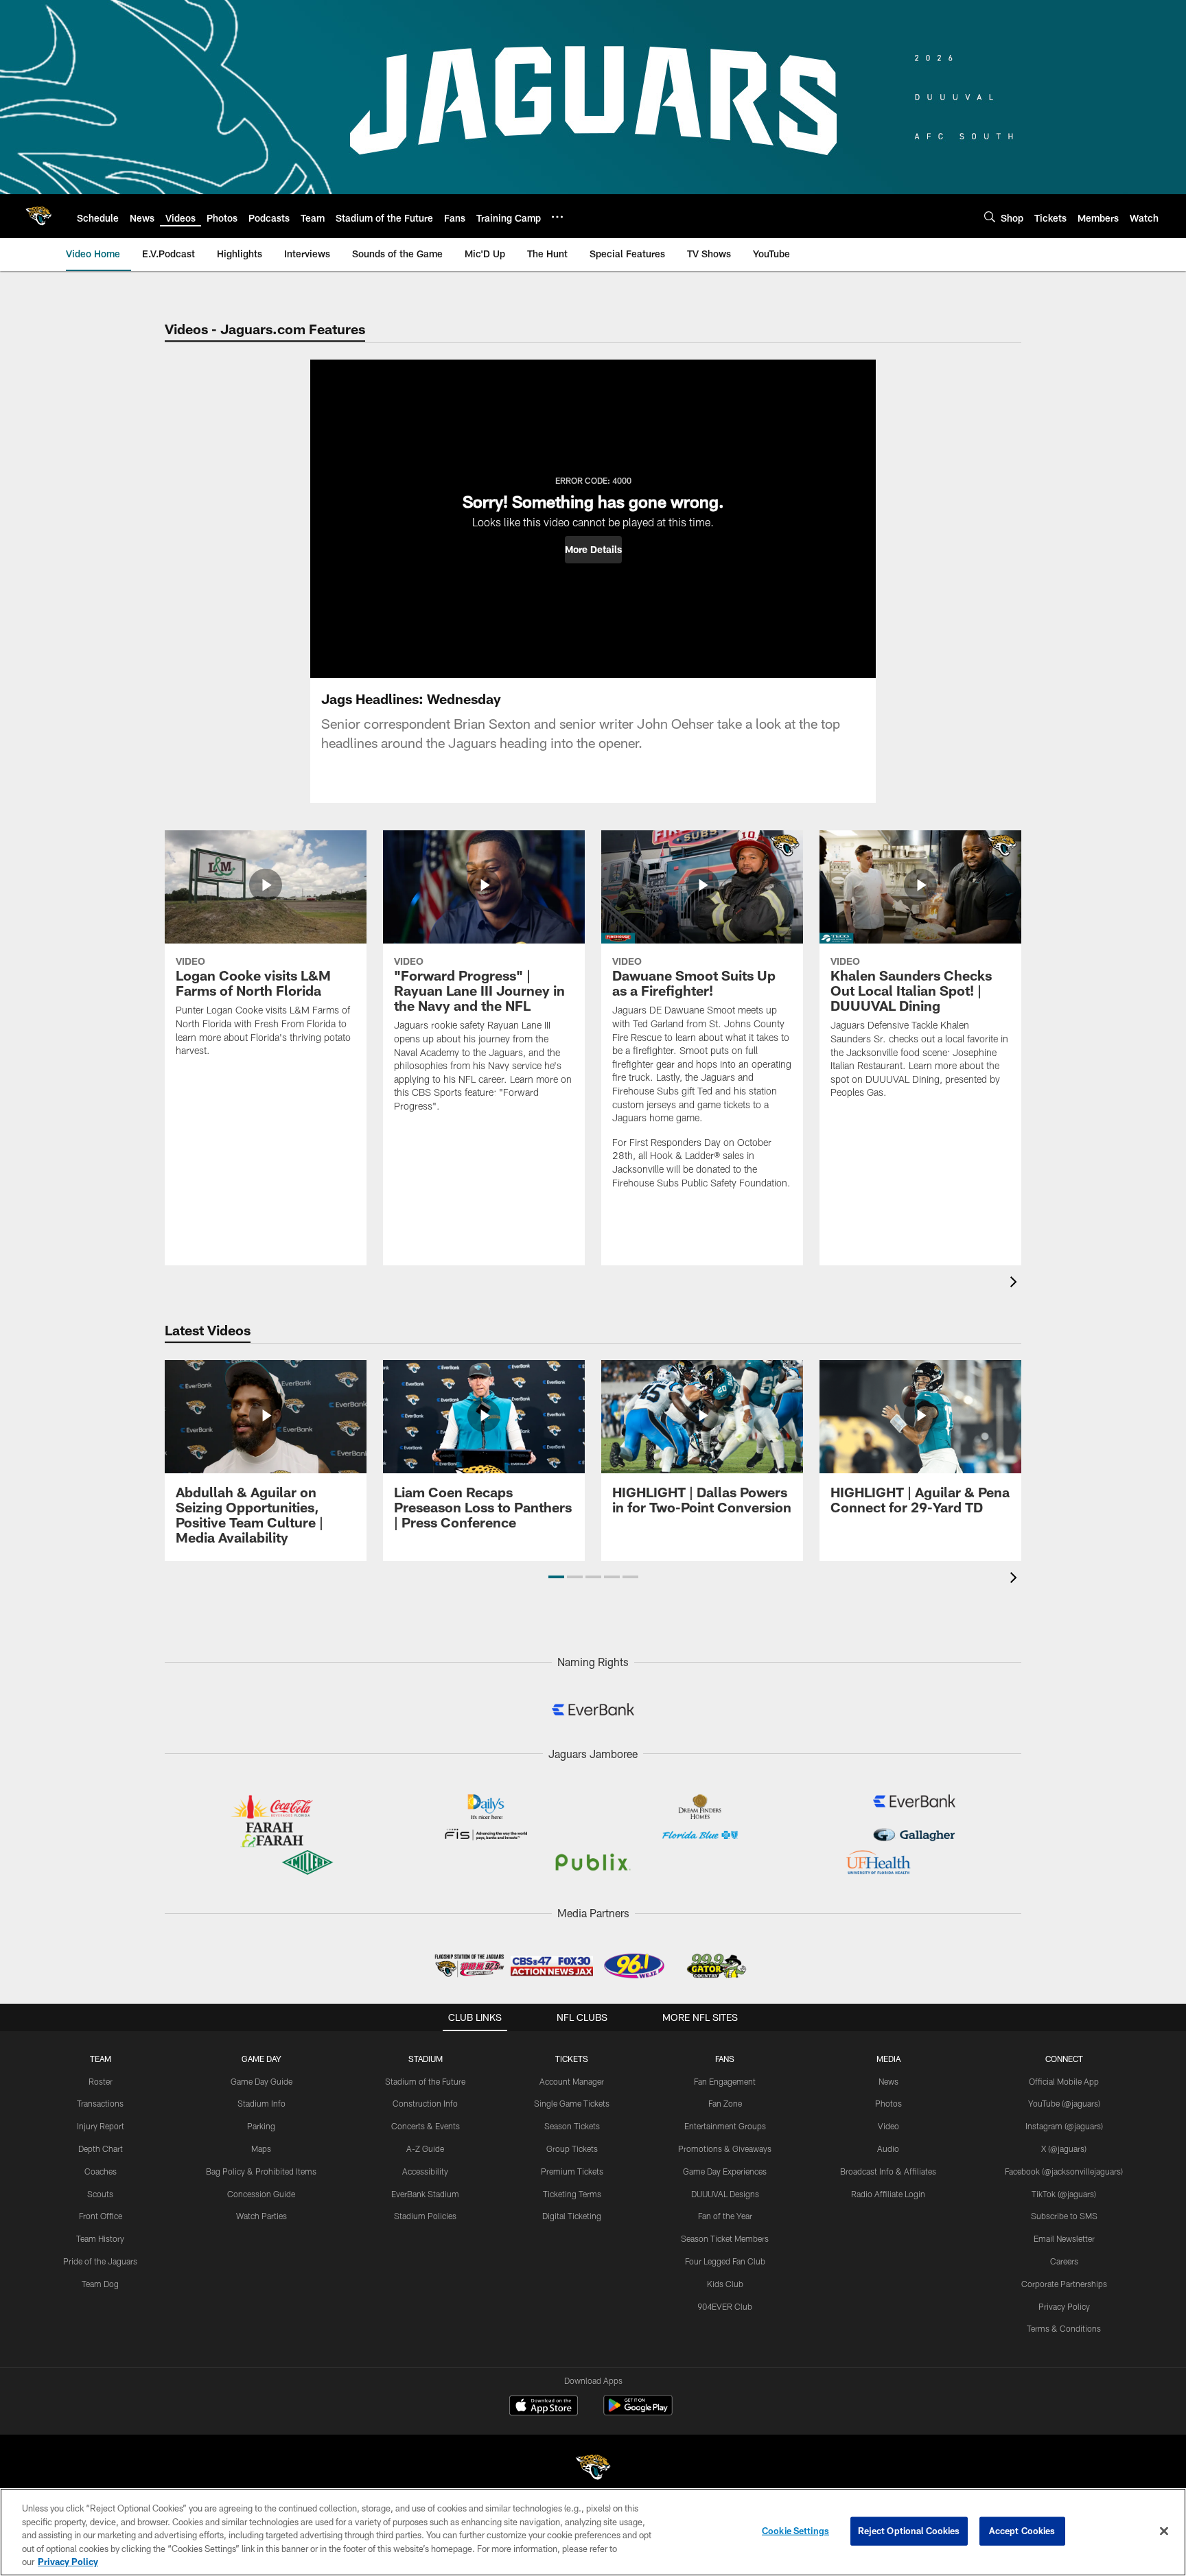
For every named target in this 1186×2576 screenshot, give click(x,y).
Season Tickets (572, 2126)
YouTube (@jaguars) (1064, 2103)
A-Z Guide (425, 2148)
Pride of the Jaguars (100, 2261)
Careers (1064, 2261)
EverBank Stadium (425, 2194)
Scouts (100, 2194)
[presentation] (1016, 1284)
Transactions (100, 2103)
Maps (261, 2148)
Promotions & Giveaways (725, 2148)
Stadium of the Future (425, 2081)
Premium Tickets (572, 2171)
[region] (593, 2532)
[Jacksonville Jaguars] (593, 2469)
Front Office (101, 2216)
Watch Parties (261, 2216)
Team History (100, 2238)
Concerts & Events (426, 2126)
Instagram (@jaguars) (1064, 2126)
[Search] (990, 216)
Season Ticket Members (725, 2238)
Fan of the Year (725, 2216)
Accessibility (425, 2171)
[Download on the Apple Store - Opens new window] (544, 2407)
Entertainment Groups (725, 2126)
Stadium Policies (425, 2216)
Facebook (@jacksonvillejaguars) (1064, 2171)
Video (888, 2126)
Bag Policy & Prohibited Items (261, 2171)
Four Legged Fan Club (725, 2261)
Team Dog (100, 2284)
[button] (593, 550)
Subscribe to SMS (1064, 2216)
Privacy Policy (1064, 2306)
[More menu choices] (557, 217)
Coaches (101, 2171)
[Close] (1164, 2531)
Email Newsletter (1064, 2238)
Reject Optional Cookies (909, 2531)
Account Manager (572, 2081)
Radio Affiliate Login (888, 2194)
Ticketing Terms (572, 2194)
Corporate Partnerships (1064, 2284)
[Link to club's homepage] (38, 216)
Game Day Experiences (725, 2171)
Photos (888, 2103)
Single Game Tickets (572, 2103)
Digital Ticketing (572, 2216)
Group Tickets (572, 2148)
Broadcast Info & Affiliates (888, 2171)
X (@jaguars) (1064, 2148)
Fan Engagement (725, 2081)
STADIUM (426, 2059)
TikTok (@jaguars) (1064, 2194)
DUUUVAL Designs (725, 2194)
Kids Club (725, 2284)
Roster (101, 2081)
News (888, 2081)
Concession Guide (261, 2194)
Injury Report (101, 2126)
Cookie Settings (795, 2531)
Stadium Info (261, 2103)
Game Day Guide (261, 2081)
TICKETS (572, 2059)
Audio (888, 2148)
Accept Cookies (1022, 2531)
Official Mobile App (1064, 2081)
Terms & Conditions (1064, 2328)
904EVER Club (725, 2306)
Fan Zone (725, 2103)
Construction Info (425, 2103)
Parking (261, 2126)
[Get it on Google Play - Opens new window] (638, 2412)
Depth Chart (101, 2148)
